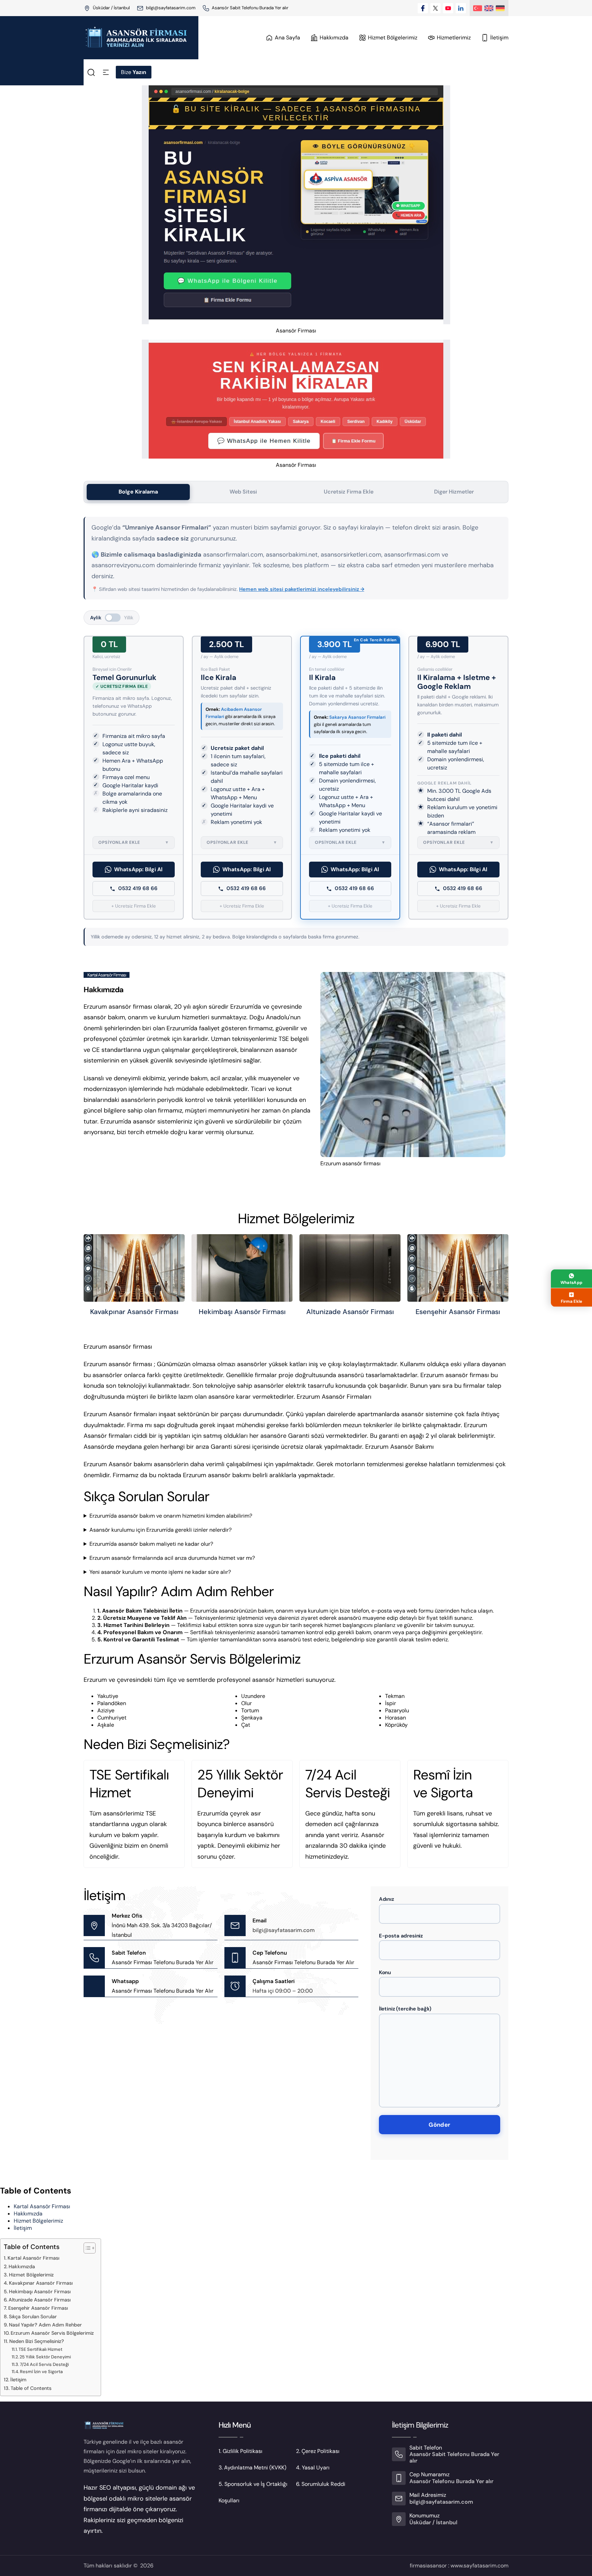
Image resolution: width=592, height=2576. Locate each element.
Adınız (386, 1899)
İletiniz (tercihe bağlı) (405, 2009)
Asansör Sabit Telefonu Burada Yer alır (250, 8)
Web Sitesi (243, 492)
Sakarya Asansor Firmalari (357, 717)
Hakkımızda (28, 2214)
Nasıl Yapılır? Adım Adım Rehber (45, 2325)
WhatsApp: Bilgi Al (138, 869)
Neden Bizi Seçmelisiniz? (37, 2341)
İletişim (23, 2228)
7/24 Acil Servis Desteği (44, 2364)
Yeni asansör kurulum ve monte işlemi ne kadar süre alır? (160, 1572)
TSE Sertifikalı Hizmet (40, 2349)
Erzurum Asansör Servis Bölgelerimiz (52, 2333)
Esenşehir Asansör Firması (458, 1312)
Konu (385, 1972)
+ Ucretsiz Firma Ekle (134, 906)
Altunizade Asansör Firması (350, 1312)
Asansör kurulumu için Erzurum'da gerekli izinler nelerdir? (161, 1530)
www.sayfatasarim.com (479, 2566)
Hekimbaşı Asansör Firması (242, 1312)
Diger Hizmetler (454, 492)
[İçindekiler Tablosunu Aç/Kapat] (86, 2248)
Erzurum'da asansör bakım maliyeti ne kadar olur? (151, 1544)
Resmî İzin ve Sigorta (41, 2372)
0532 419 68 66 (138, 888)
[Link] (206, 8)
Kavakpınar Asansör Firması (134, 1312)
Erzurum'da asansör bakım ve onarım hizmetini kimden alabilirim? (171, 1516)
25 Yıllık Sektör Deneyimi (45, 2357)
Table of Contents (31, 2388)
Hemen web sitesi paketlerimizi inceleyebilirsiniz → (302, 589)
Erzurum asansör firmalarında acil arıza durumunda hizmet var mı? (172, 1558)
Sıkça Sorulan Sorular (33, 2317)
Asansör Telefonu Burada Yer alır (451, 2481)
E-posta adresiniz (401, 1936)
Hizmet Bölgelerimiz (38, 2221)
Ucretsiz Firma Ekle (349, 492)
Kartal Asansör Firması (42, 2206)
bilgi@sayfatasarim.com (171, 8)
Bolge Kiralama (138, 492)
